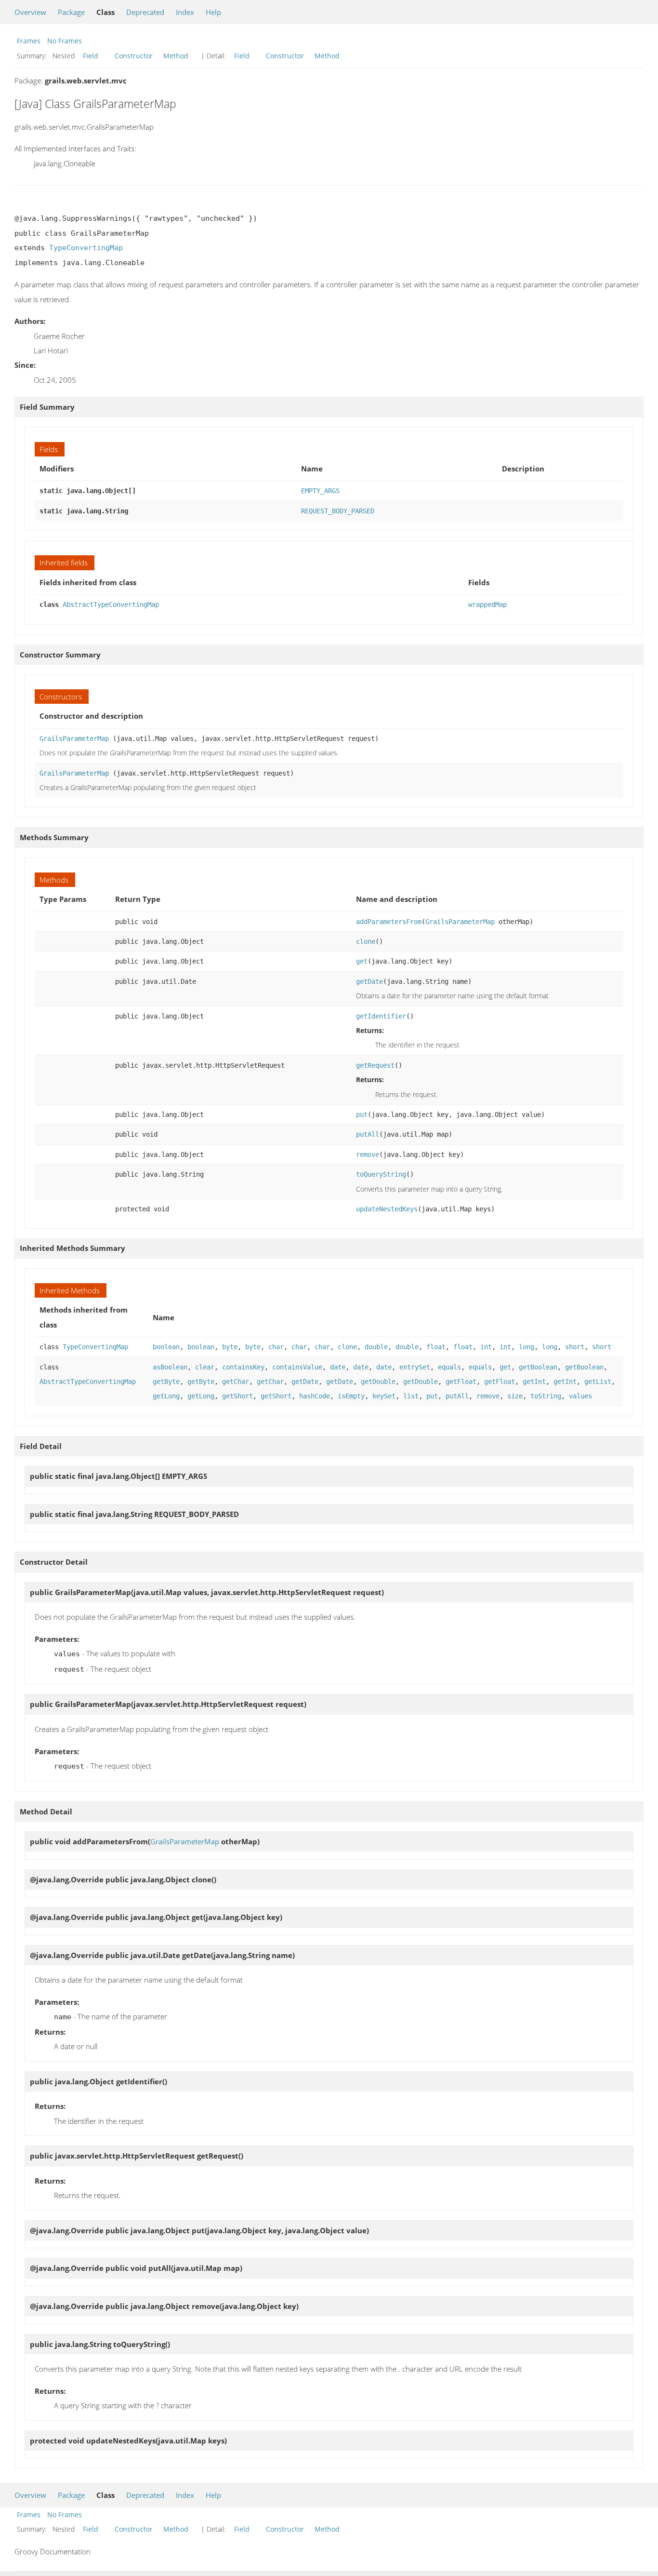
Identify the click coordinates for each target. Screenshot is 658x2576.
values (580, 1396)
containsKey (243, 1367)
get (362, 961)
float (436, 1347)
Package (71, 12)
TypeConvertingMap (86, 248)
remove (368, 1154)
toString (546, 1396)
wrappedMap (487, 604)
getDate (369, 981)
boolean (166, 1347)
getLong (166, 1396)
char (276, 1347)
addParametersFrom (389, 922)
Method (176, 56)
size (515, 1396)
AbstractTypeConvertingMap (111, 604)
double (376, 1347)
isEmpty (351, 1396)
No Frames (65, 41)
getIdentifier (381, 1016)
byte (230, 1347)
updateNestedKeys (387, 1209)
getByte (166, 1382)
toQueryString (381, 1174)
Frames (29, 41)
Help (213, 12)
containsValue (297, 1367)
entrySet (415, 1367)
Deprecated (145, 12)
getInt (534, 1382)
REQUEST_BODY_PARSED (338, 511)
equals (449, 1367)
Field (91, 56)
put (362, 1114)
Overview (30, 12)
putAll (368, 1134)
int (486, 1347)
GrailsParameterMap (74, 738)
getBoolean (538, 1367)
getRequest (375, 1065)
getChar (236, 1382)
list (411, 1396)
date (338, 1367)
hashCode (315, 1396)
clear (205, 1367)
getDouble (378, 1382)
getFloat (461, 1382)
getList (598, 1382)
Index (185, 12)
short (575, 1347)
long (526, 1347)
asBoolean (170, 1367)
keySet (384, 1396)
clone (366, 941)
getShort (237, 1396)
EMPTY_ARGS (320, 491)
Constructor (134, 56)
